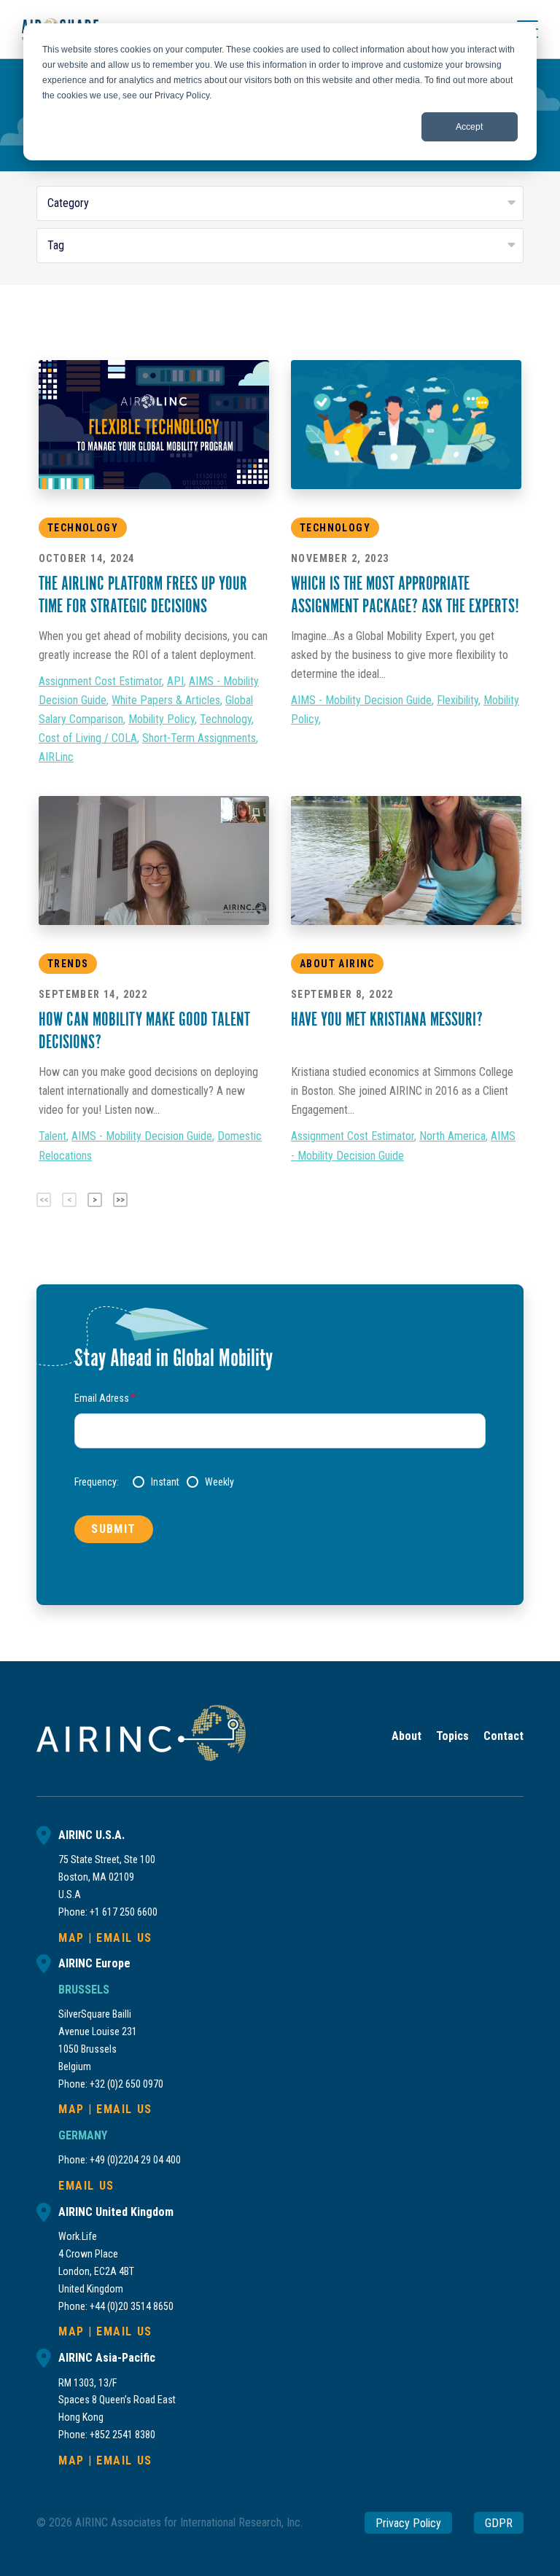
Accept (469, 127)
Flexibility (458, 700)
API (175, 681)
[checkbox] (309, 1482)
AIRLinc (56, 757)
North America (452, 1136)
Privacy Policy (408, 2522)
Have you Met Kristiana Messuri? (387, 1021)
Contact (503, 1736)
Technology (83, 528)
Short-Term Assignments (199, 738)
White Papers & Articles (166, 700)
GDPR (499, 2522)
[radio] (156, 1482)
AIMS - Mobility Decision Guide (361, 700)
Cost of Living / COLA (88, 738)
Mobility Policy (162, 719)
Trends (68, 964)
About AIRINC (337, 964)
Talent (52, 1136)
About (407, 1736)
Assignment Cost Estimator (100, 681)
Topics (452, 1736)
